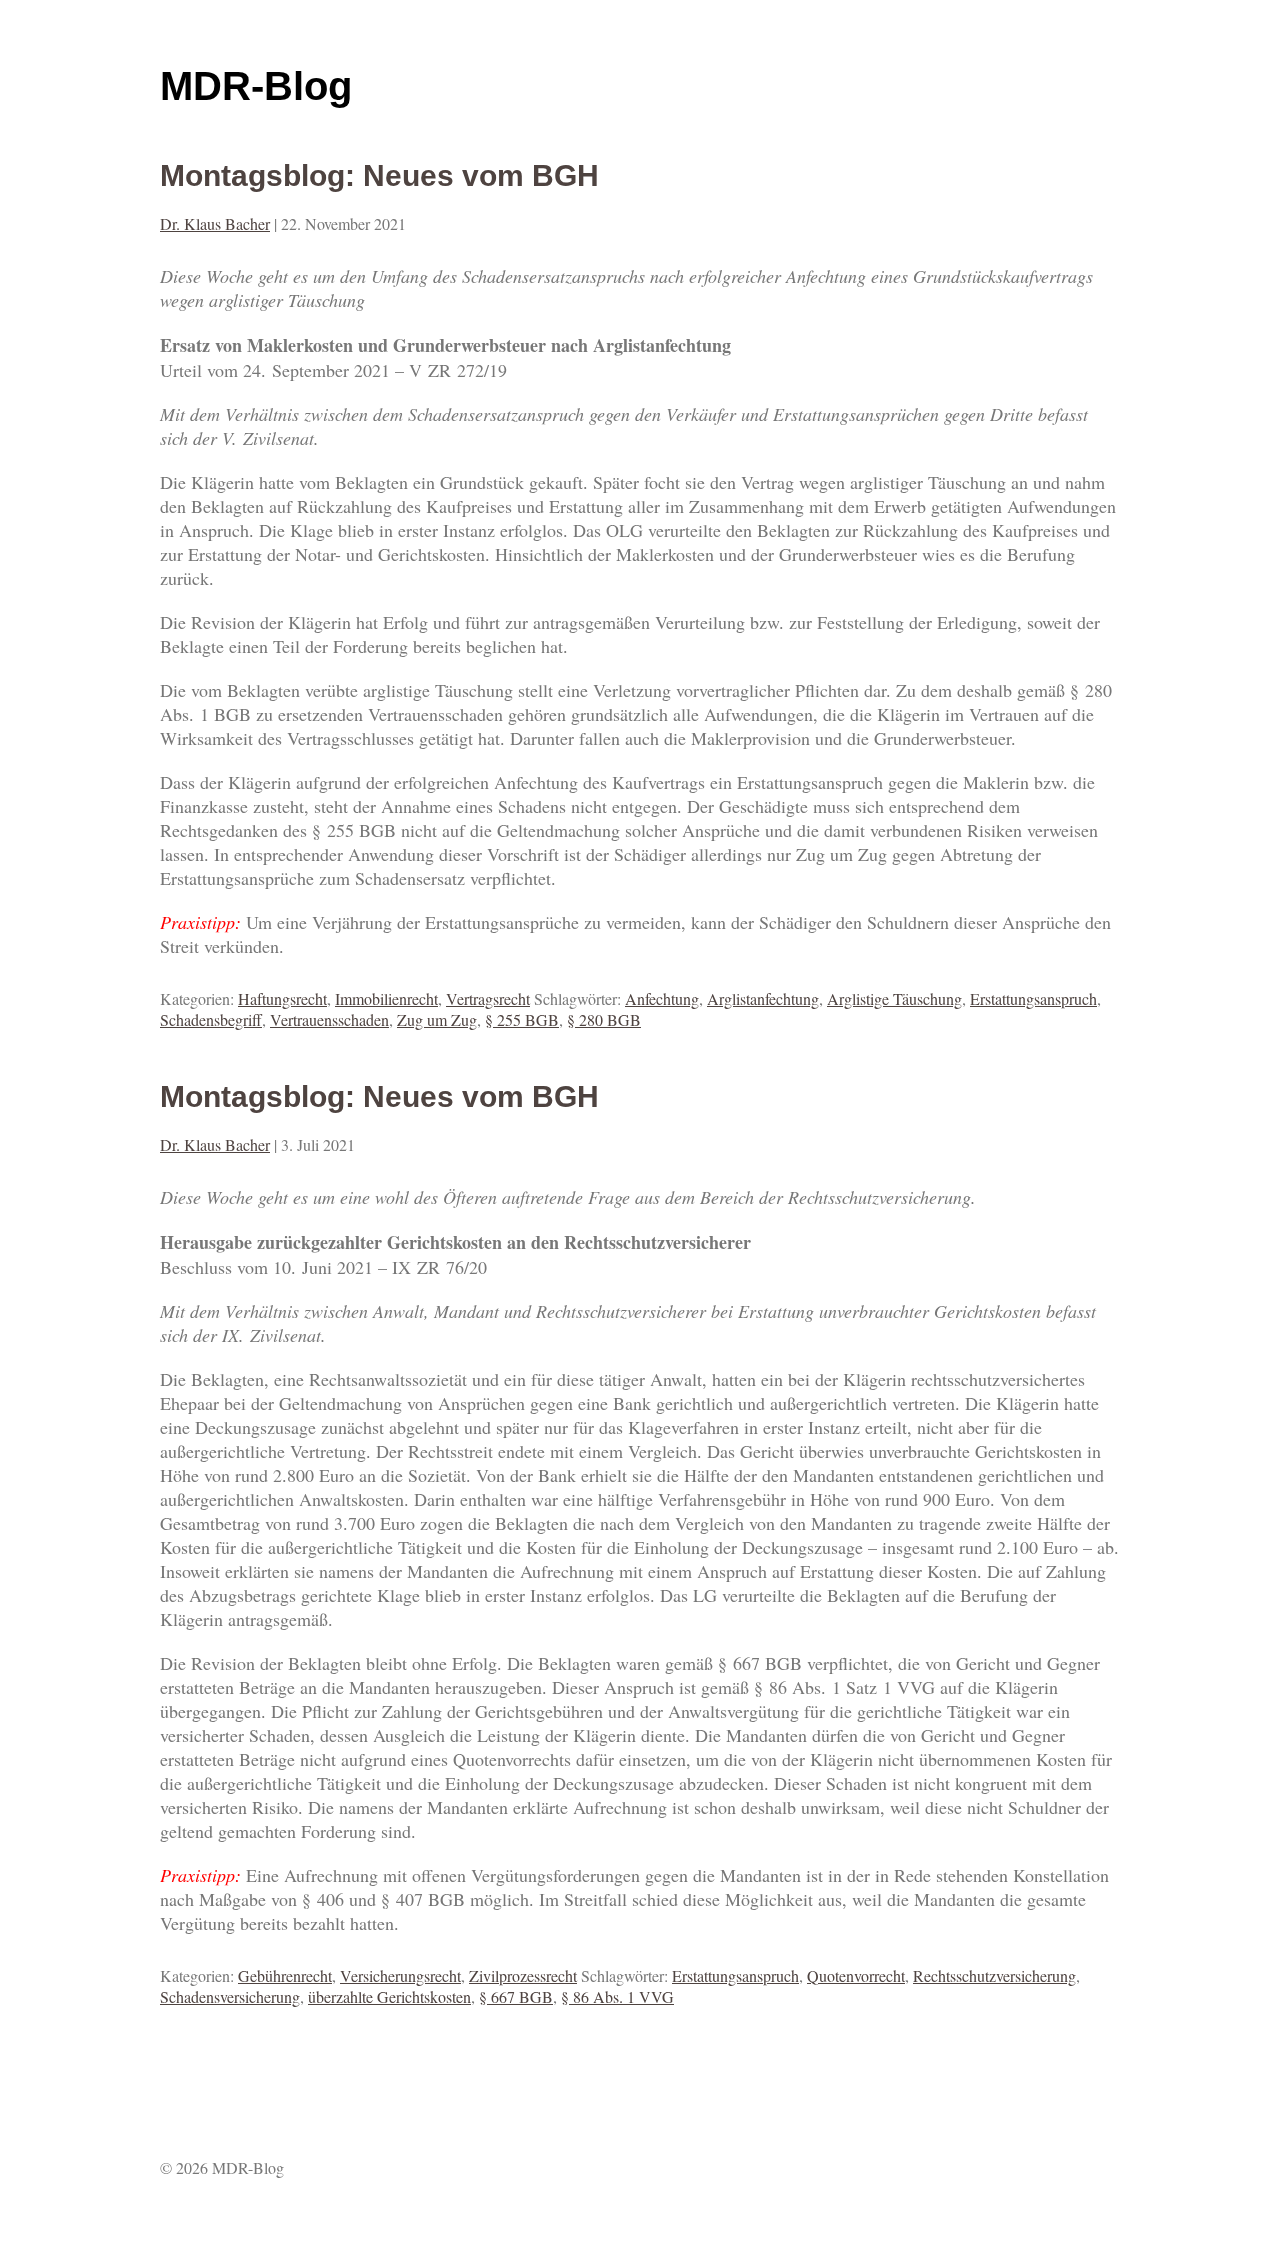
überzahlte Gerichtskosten (389, 1996)
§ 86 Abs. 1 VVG (617, 1996)
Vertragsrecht (488, 998)
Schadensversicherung (230, 1996)
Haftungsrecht (282, 998)
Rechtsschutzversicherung (994, 1975)
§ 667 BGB (516, 1996)
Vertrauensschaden (329, 1019)
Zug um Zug (437, 1019)
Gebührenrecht (285, 1975)
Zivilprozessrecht (523, 1975)
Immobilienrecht (386, 998)
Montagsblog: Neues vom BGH (379, 175)
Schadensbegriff (211, 1019)
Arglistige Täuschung (894, 998)
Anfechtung (662, 998)
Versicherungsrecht (400, 1975)
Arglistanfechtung (763, 998)
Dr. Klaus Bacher (215, 223)
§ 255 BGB (522, 1019)
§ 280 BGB (604, 1019)
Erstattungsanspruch (1033, 998)
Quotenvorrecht (856, 1975)
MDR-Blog (256, 86)
